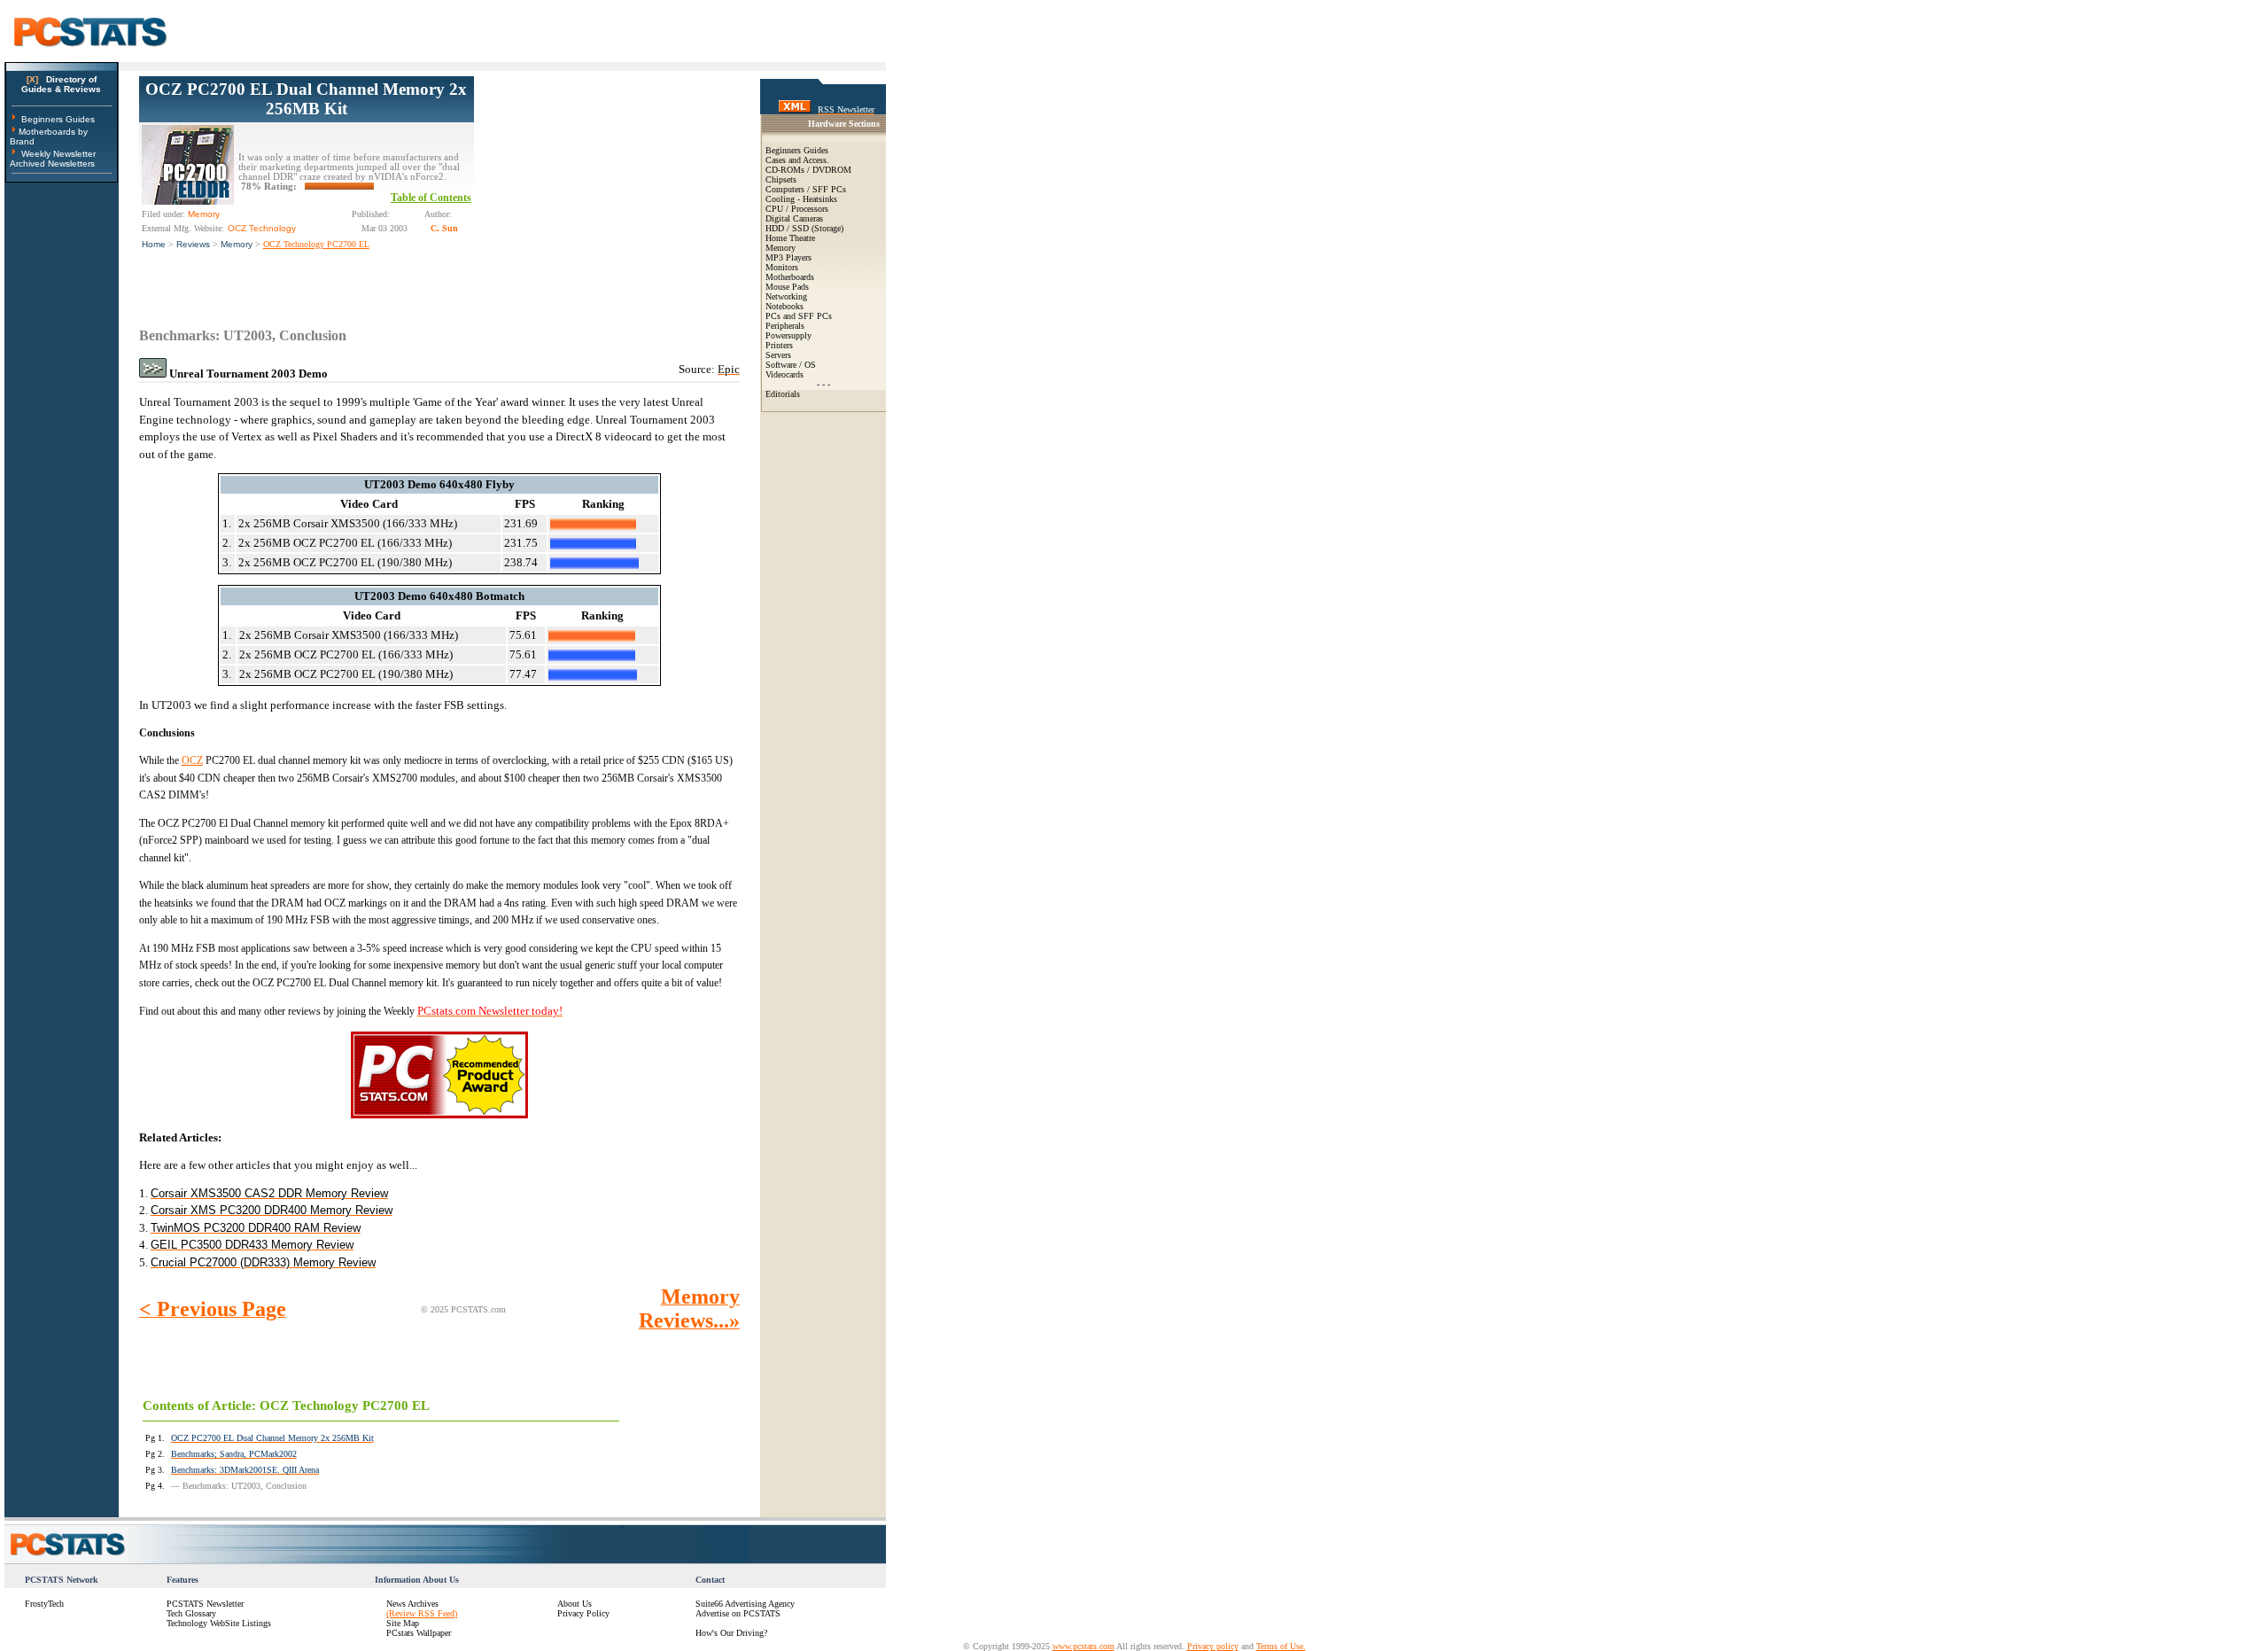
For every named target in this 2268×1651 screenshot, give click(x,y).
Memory (237, 244)
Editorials (783, 394)
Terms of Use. (1281, 1646)
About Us (575, 1604)
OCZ (192, 760)
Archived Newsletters (52, 164)
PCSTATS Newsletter (205, 1604)
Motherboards (790, 277)
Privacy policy (1213, 1646)
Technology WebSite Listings (219, 1623)
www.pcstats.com (1084, 1646)
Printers (779, 345)
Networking (786, 296)
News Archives (412, 1604)
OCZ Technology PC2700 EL (316, 244)
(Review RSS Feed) (422, 1613)
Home (154, 244)
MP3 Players (788, 257)
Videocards (784, 374)
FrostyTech (44, 1604)
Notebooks (784, 306)
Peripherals (785, 326)
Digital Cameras (794, 218)
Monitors (782, 267)
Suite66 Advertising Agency (745, 1604)
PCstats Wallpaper (419, 1633)
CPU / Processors (797, 209)
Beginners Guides (58, 119)
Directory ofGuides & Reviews (61, 84)
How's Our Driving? (731, 1633)
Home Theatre (790, 238)
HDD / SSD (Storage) (804, 228)
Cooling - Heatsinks (801, 199)
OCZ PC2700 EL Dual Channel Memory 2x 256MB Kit (306, 99)
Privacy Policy (583, 1613)
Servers (778, 355)
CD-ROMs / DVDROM (808, 170)
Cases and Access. (797, 160)
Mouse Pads (787, 287)
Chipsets (781, 179)
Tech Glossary (191, 1613)
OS (810, 365)
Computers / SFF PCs (806, 189)
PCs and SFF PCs (799, 316)
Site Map (403, 1623)
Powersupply (788, 335)
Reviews (193, 244)
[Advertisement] (607, 187)
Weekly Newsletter (58, 154)
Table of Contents (431, 198)
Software (781, 365)
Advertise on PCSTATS (738, 1613)
